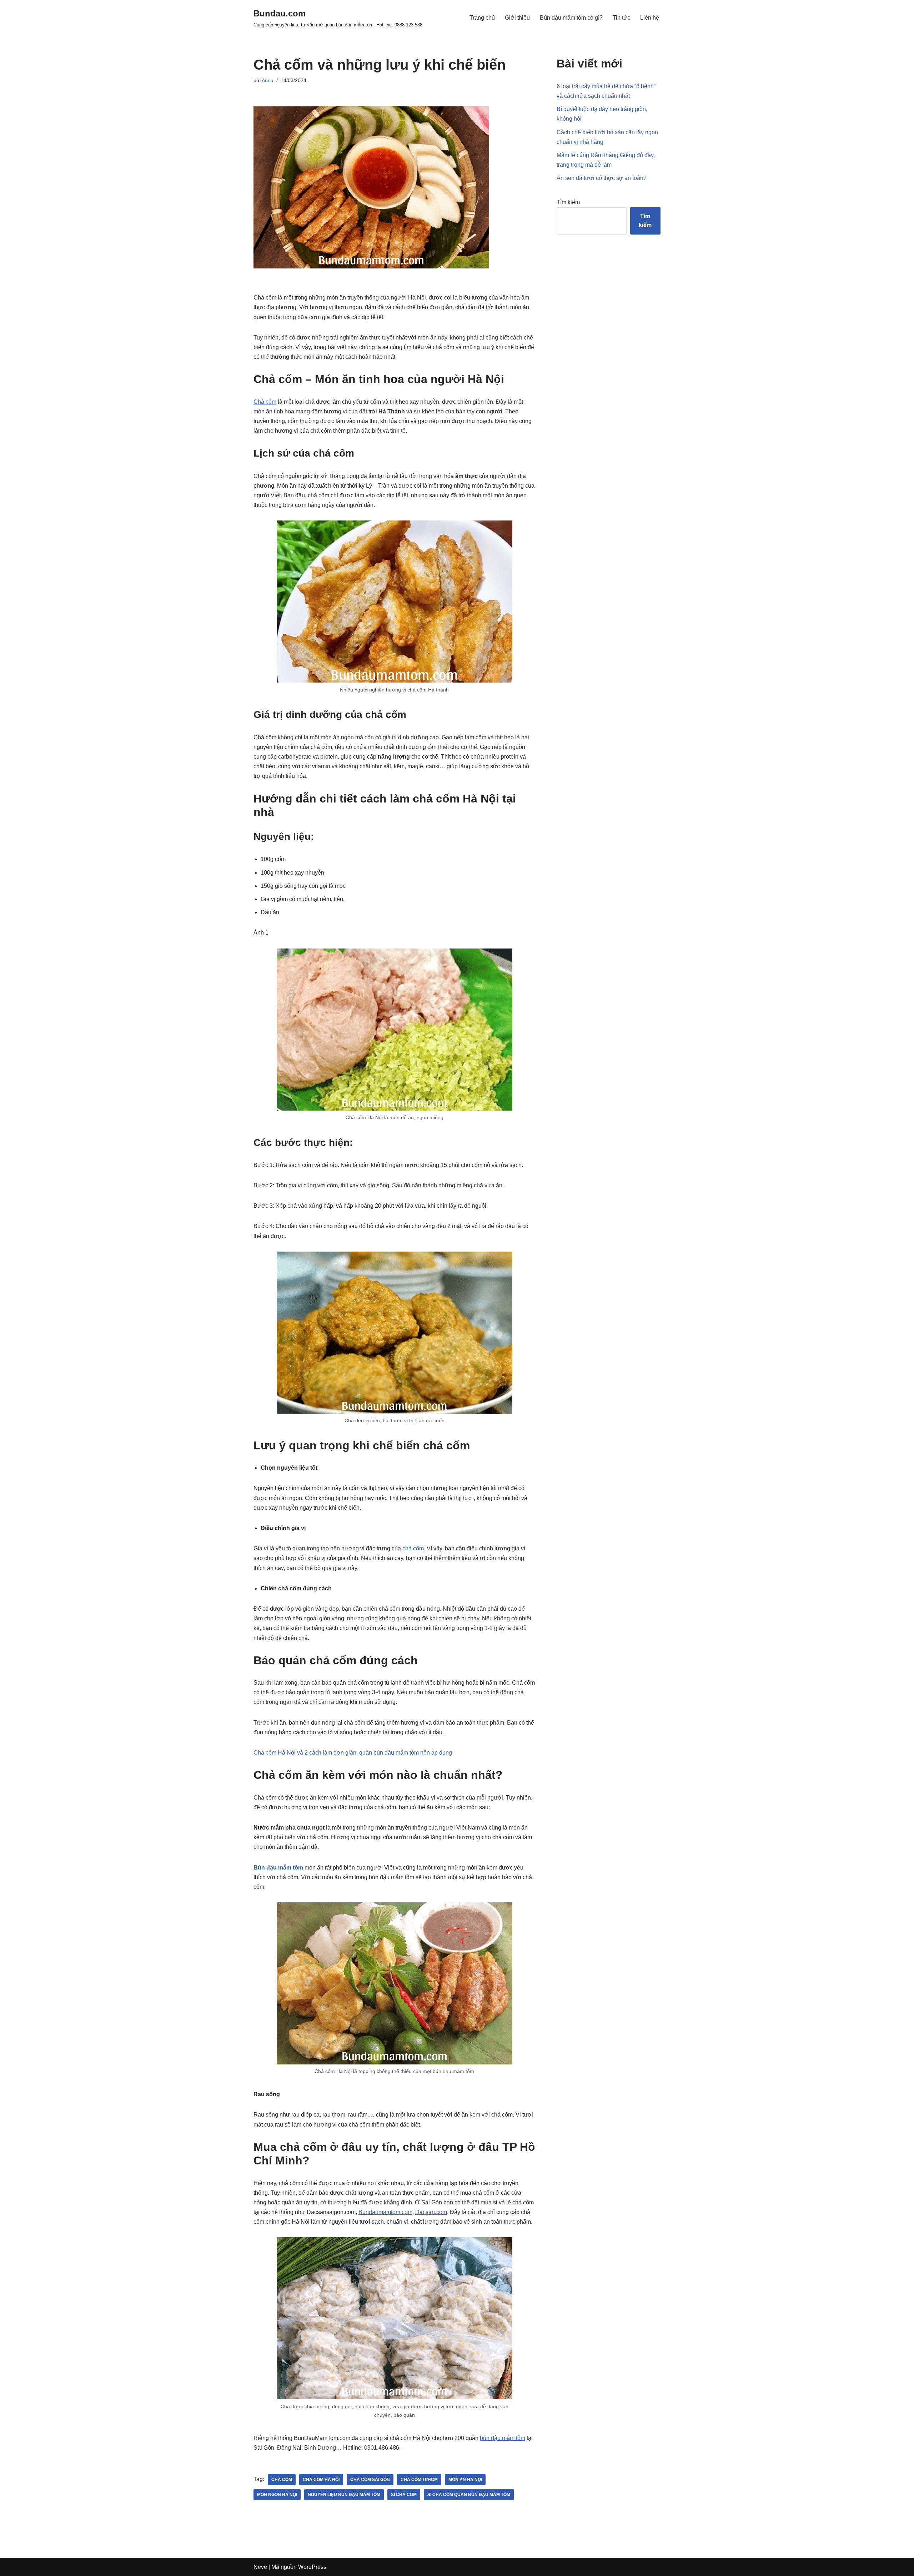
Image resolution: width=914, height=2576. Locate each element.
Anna (268, 80)
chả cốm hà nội (321, 2480)
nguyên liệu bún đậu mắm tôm (344, 2495)
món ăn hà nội (465, 2480)
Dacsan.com (431, 2212)
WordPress (312, 2567)
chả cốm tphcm (419, 2480)
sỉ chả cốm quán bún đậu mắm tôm (469, 2495)
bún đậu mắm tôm (503, 2438)
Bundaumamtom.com (385, 2212)
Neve (260, 2567)
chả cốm (413, 1548)
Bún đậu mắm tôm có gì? (571, 18)
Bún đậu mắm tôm (278, 1868)
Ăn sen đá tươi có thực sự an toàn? (602, 178)
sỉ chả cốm (404, 2495)
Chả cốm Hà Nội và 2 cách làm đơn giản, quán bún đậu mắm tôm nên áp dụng (353, 1753)
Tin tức (621, 18)
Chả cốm (265, 402)
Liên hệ (650, 18)
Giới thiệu (517, 18)
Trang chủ (482, 18)
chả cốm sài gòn (370, 2480)
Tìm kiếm (568, 202)
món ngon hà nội (277, 2495)
